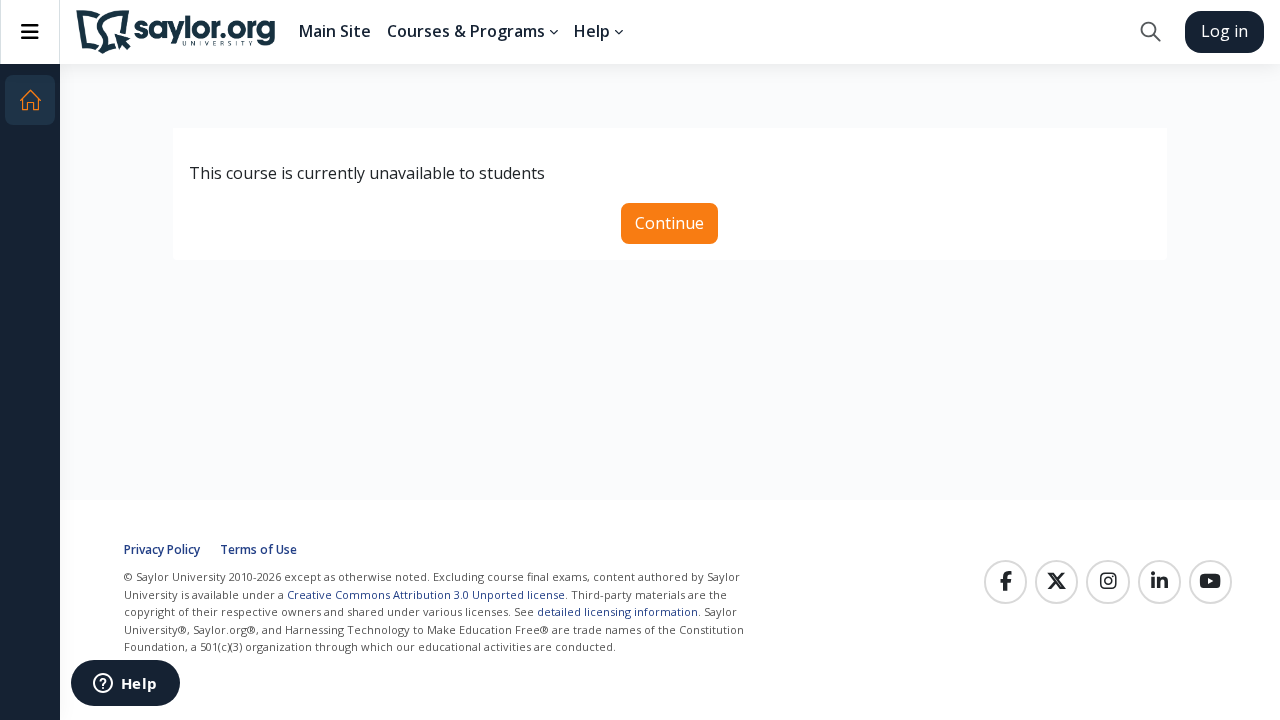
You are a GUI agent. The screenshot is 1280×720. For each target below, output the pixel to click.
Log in (1224, 31)
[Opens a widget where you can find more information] (125, 685)
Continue (669, 223)
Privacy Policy (162, 549)
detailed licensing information (617, 611)
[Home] (30, 100)
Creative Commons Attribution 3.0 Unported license (426, 594)
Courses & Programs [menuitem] (466, 31)
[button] (1150, 32)
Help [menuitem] (592, 31)
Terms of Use (258, 549)
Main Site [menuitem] (335, 31)
